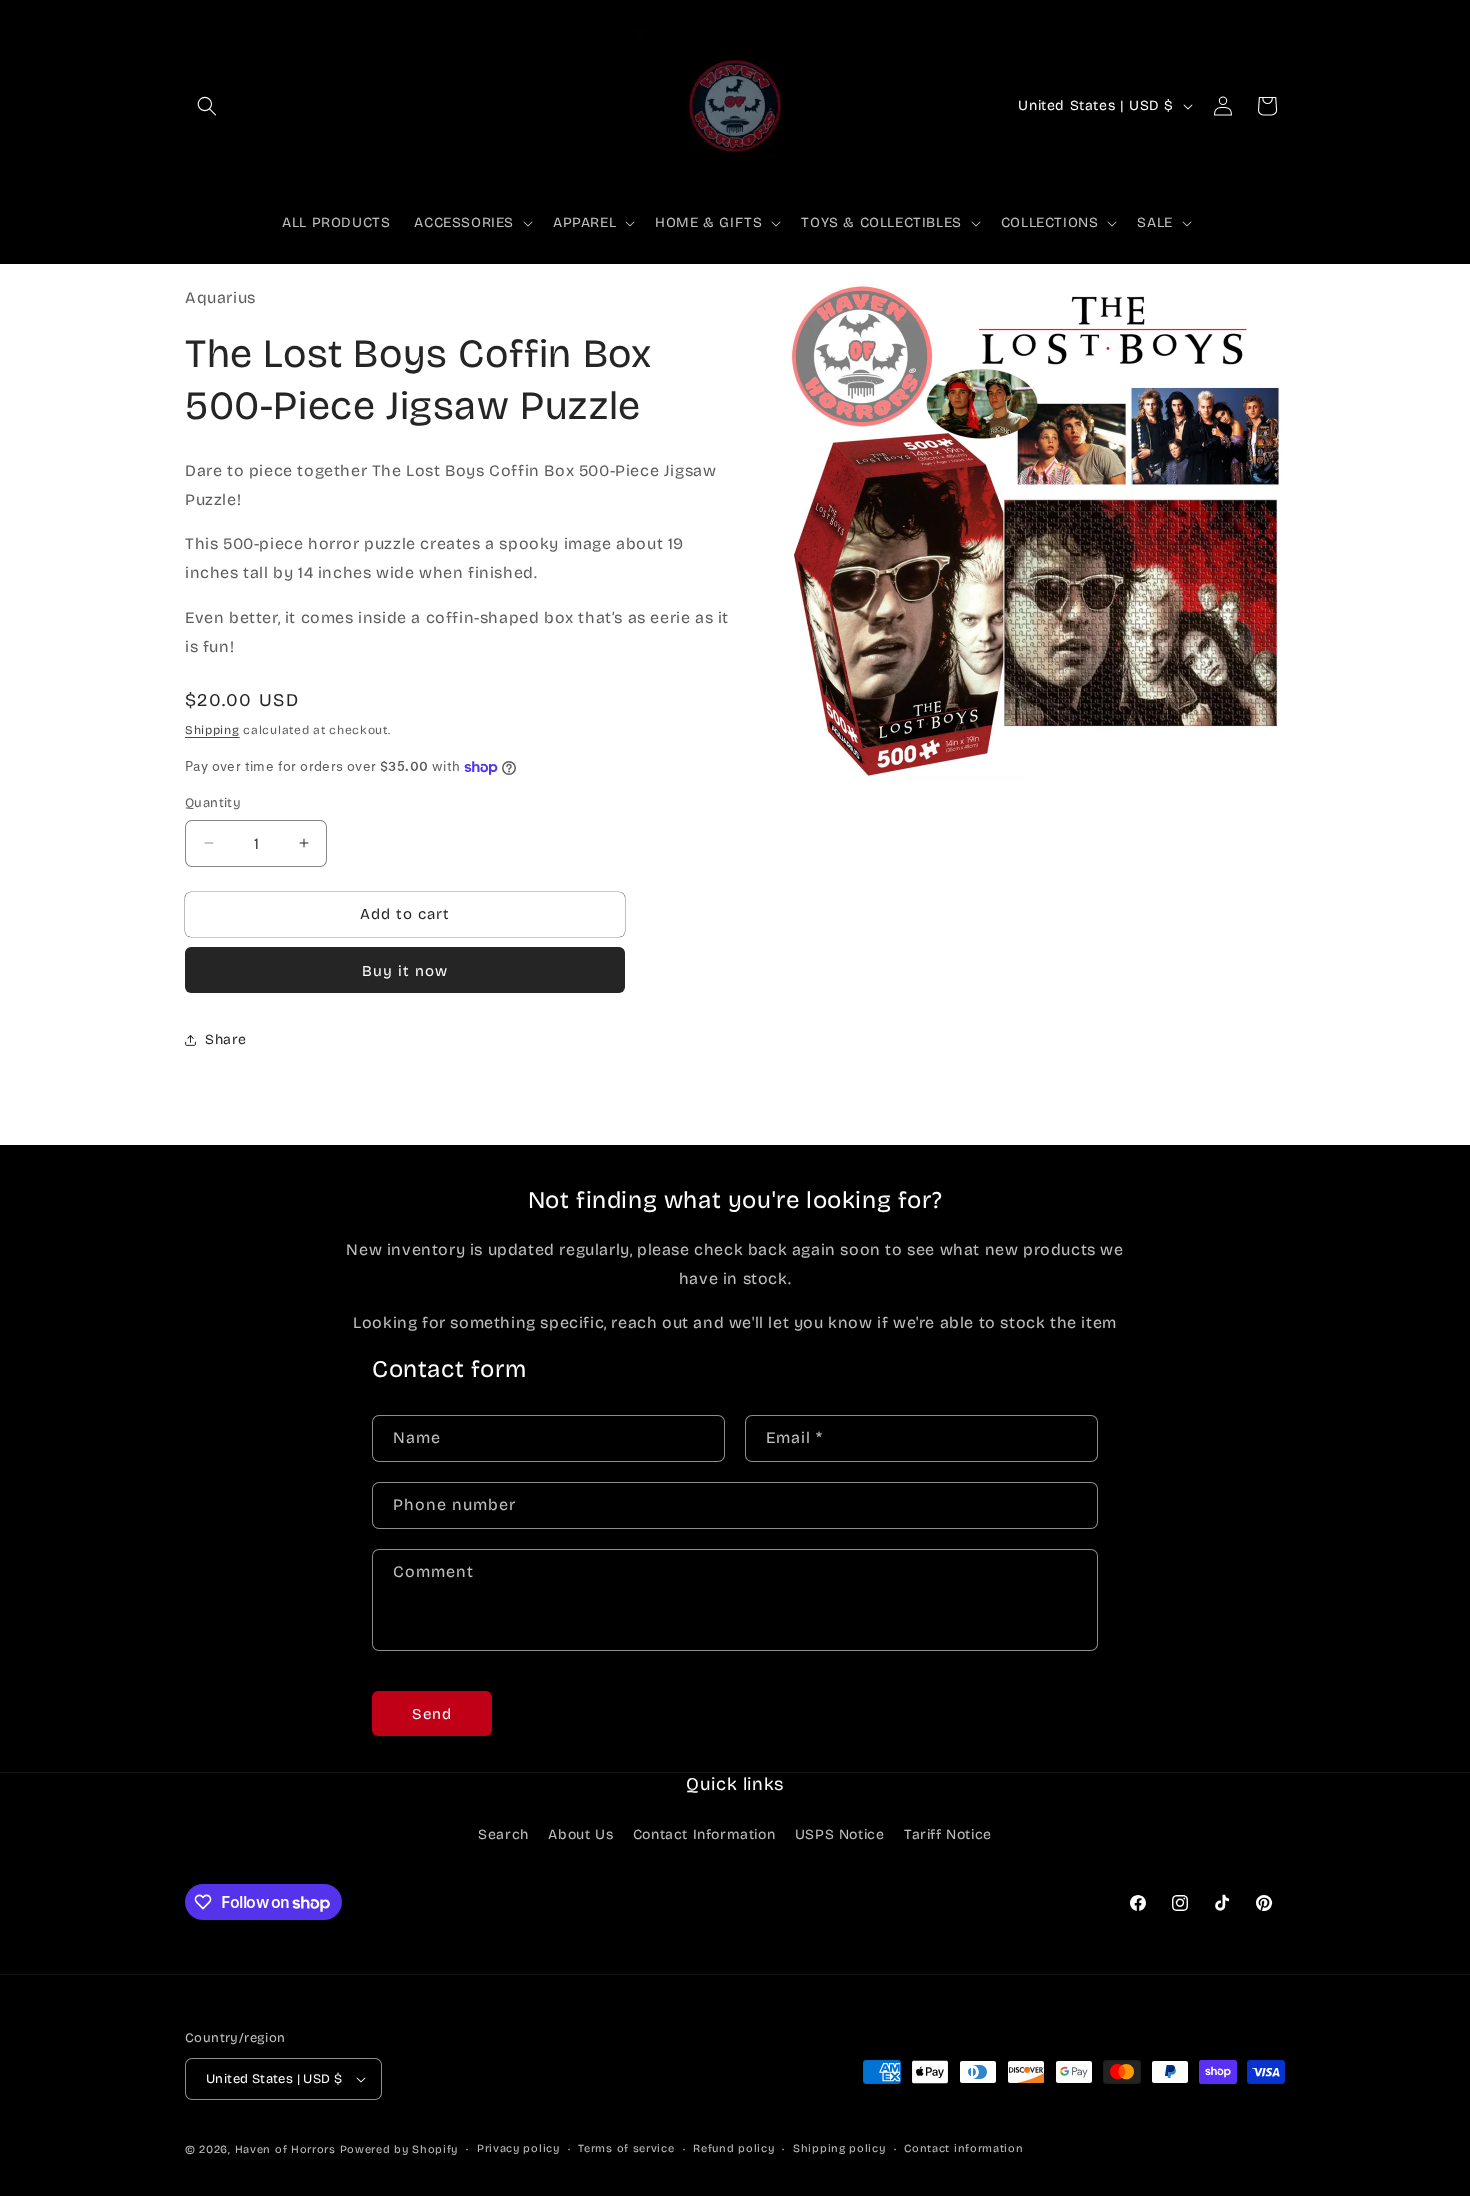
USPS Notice (840, 1834)
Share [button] (226, 1039)
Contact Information (704, 1834)
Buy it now (405, 971)
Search (503, 1834)
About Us (580, 1834)
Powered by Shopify (399, 2149)
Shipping (212, 730)
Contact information (963, 2148)
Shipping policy (839, 2148)
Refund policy (733, 2148)
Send (432, 1714)
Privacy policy (518, 2148)
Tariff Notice (948, 1834)
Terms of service (626, 2148)
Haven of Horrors (285, 2149)
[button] (207, 106)
